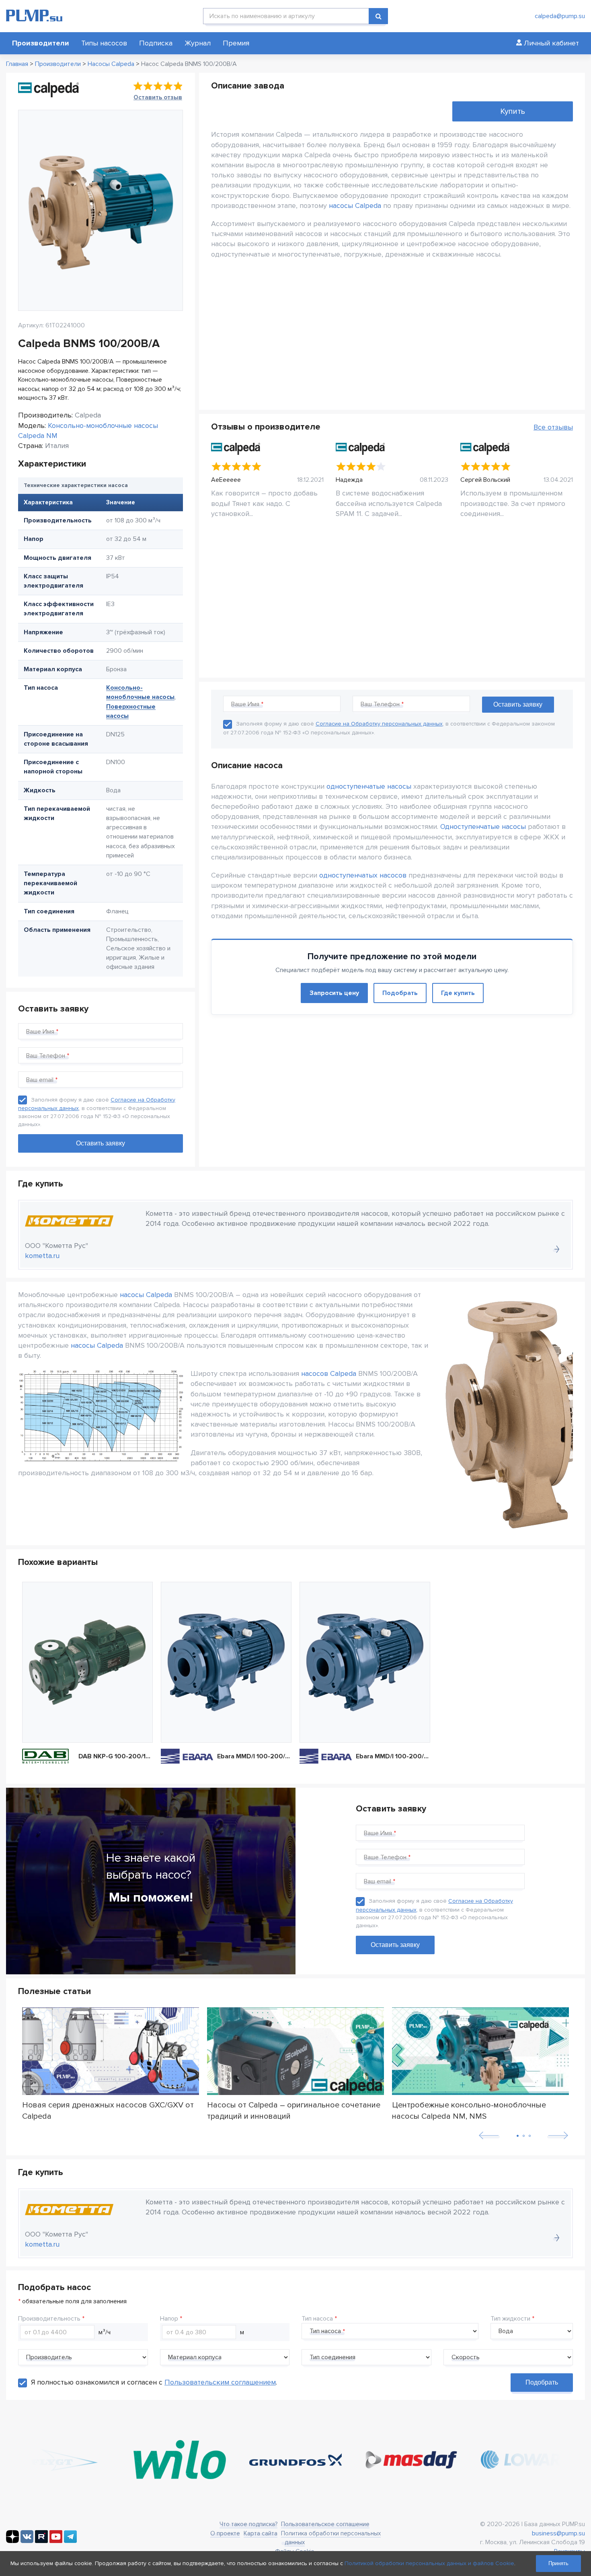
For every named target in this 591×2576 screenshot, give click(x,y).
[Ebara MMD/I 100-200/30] (365, 1662)
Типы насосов (104, 43)
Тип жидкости (510, 2319)
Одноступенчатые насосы (483, 826)
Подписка (156, 43)
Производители (41, 43)
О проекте (225, 2533)
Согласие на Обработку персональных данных (379, 724)
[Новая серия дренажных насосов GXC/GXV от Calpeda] (111, 2051)
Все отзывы (553, 427)
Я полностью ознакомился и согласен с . (154, 2382)
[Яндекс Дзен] (12, 2541)
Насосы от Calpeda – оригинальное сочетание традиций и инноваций (294, 2110)
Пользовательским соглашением (220, 2382)
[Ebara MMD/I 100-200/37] (226, 1662)
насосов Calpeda (329, 1373)
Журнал (198, 43)
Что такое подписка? (248, 2524)
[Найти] (378, 16)
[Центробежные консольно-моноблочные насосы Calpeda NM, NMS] (480, 2051)
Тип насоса (317, 2319)
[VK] (27, 2541)
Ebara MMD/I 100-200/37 (254, 1756)
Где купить (458, 993)
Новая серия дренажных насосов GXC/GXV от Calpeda (108, 2110)
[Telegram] (70, 2541)
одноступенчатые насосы (369, 786)
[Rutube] (41, 2541)
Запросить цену (334, 993)
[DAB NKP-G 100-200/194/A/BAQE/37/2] (87, 1662)
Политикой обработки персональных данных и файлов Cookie (429, 2563)
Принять (558, 2563)
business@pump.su (558, 2533)
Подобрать (400, 993)
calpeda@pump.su (560, 16)
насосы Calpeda (355, 206)
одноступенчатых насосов (363, 875)
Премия (236, 43)
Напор (169, 2319)
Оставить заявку (395, 1945)
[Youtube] (56, 2541)
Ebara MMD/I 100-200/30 (393, 1756)
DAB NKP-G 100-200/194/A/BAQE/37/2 (116, 1756)
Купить (513, 111)
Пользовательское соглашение (325, 2524)
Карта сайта (261, 2533)
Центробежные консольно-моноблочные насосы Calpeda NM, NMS (469, 2110)
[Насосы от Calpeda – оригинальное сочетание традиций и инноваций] (295, 2051)
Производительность (49, 2319)
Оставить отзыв (158, 97)
